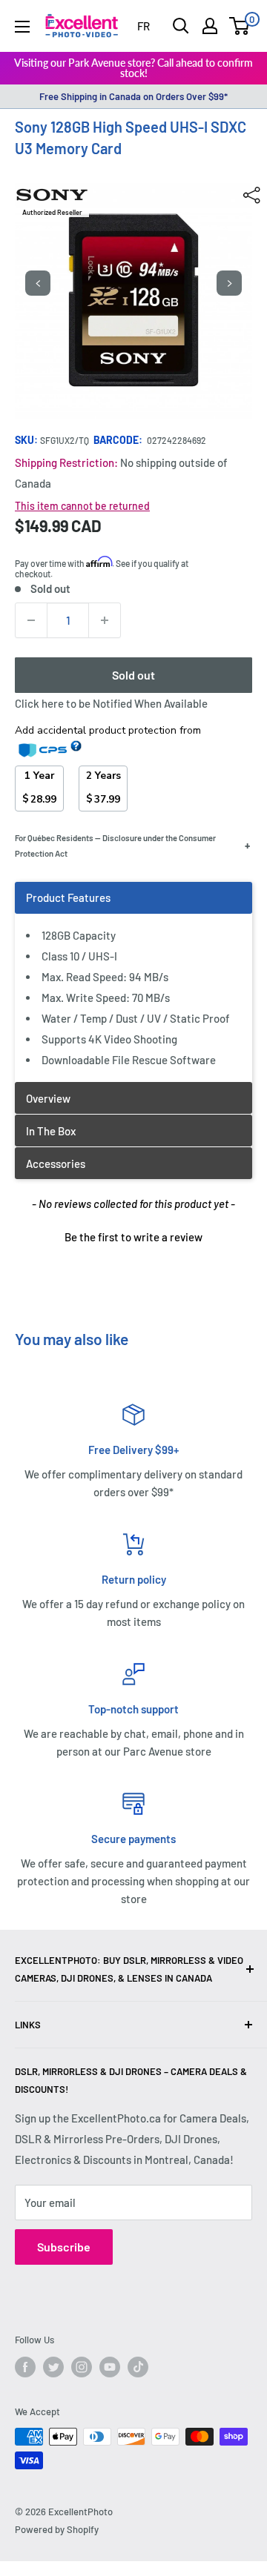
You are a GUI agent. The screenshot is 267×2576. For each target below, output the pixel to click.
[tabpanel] (133, 982)
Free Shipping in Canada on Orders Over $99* (133, 96)
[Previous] (38, 283)
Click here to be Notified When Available (111, 703)
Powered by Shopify (57, 2529)
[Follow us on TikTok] (138, 2367)
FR (144, 26)
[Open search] (181, 26)
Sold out (133, 675)
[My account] (210, 26)
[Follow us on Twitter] (53, 2367)
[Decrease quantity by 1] (31, 620)
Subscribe (64, 2247)
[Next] (229, 283)
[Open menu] (22, 27)
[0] (240, 26)
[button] (133, 1235)
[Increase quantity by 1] (105, 620)
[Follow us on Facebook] (25, 2367)
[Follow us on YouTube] (110, 2367)
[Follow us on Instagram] (82, 2367)
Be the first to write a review (133, 1237)
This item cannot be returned (82, 506)
